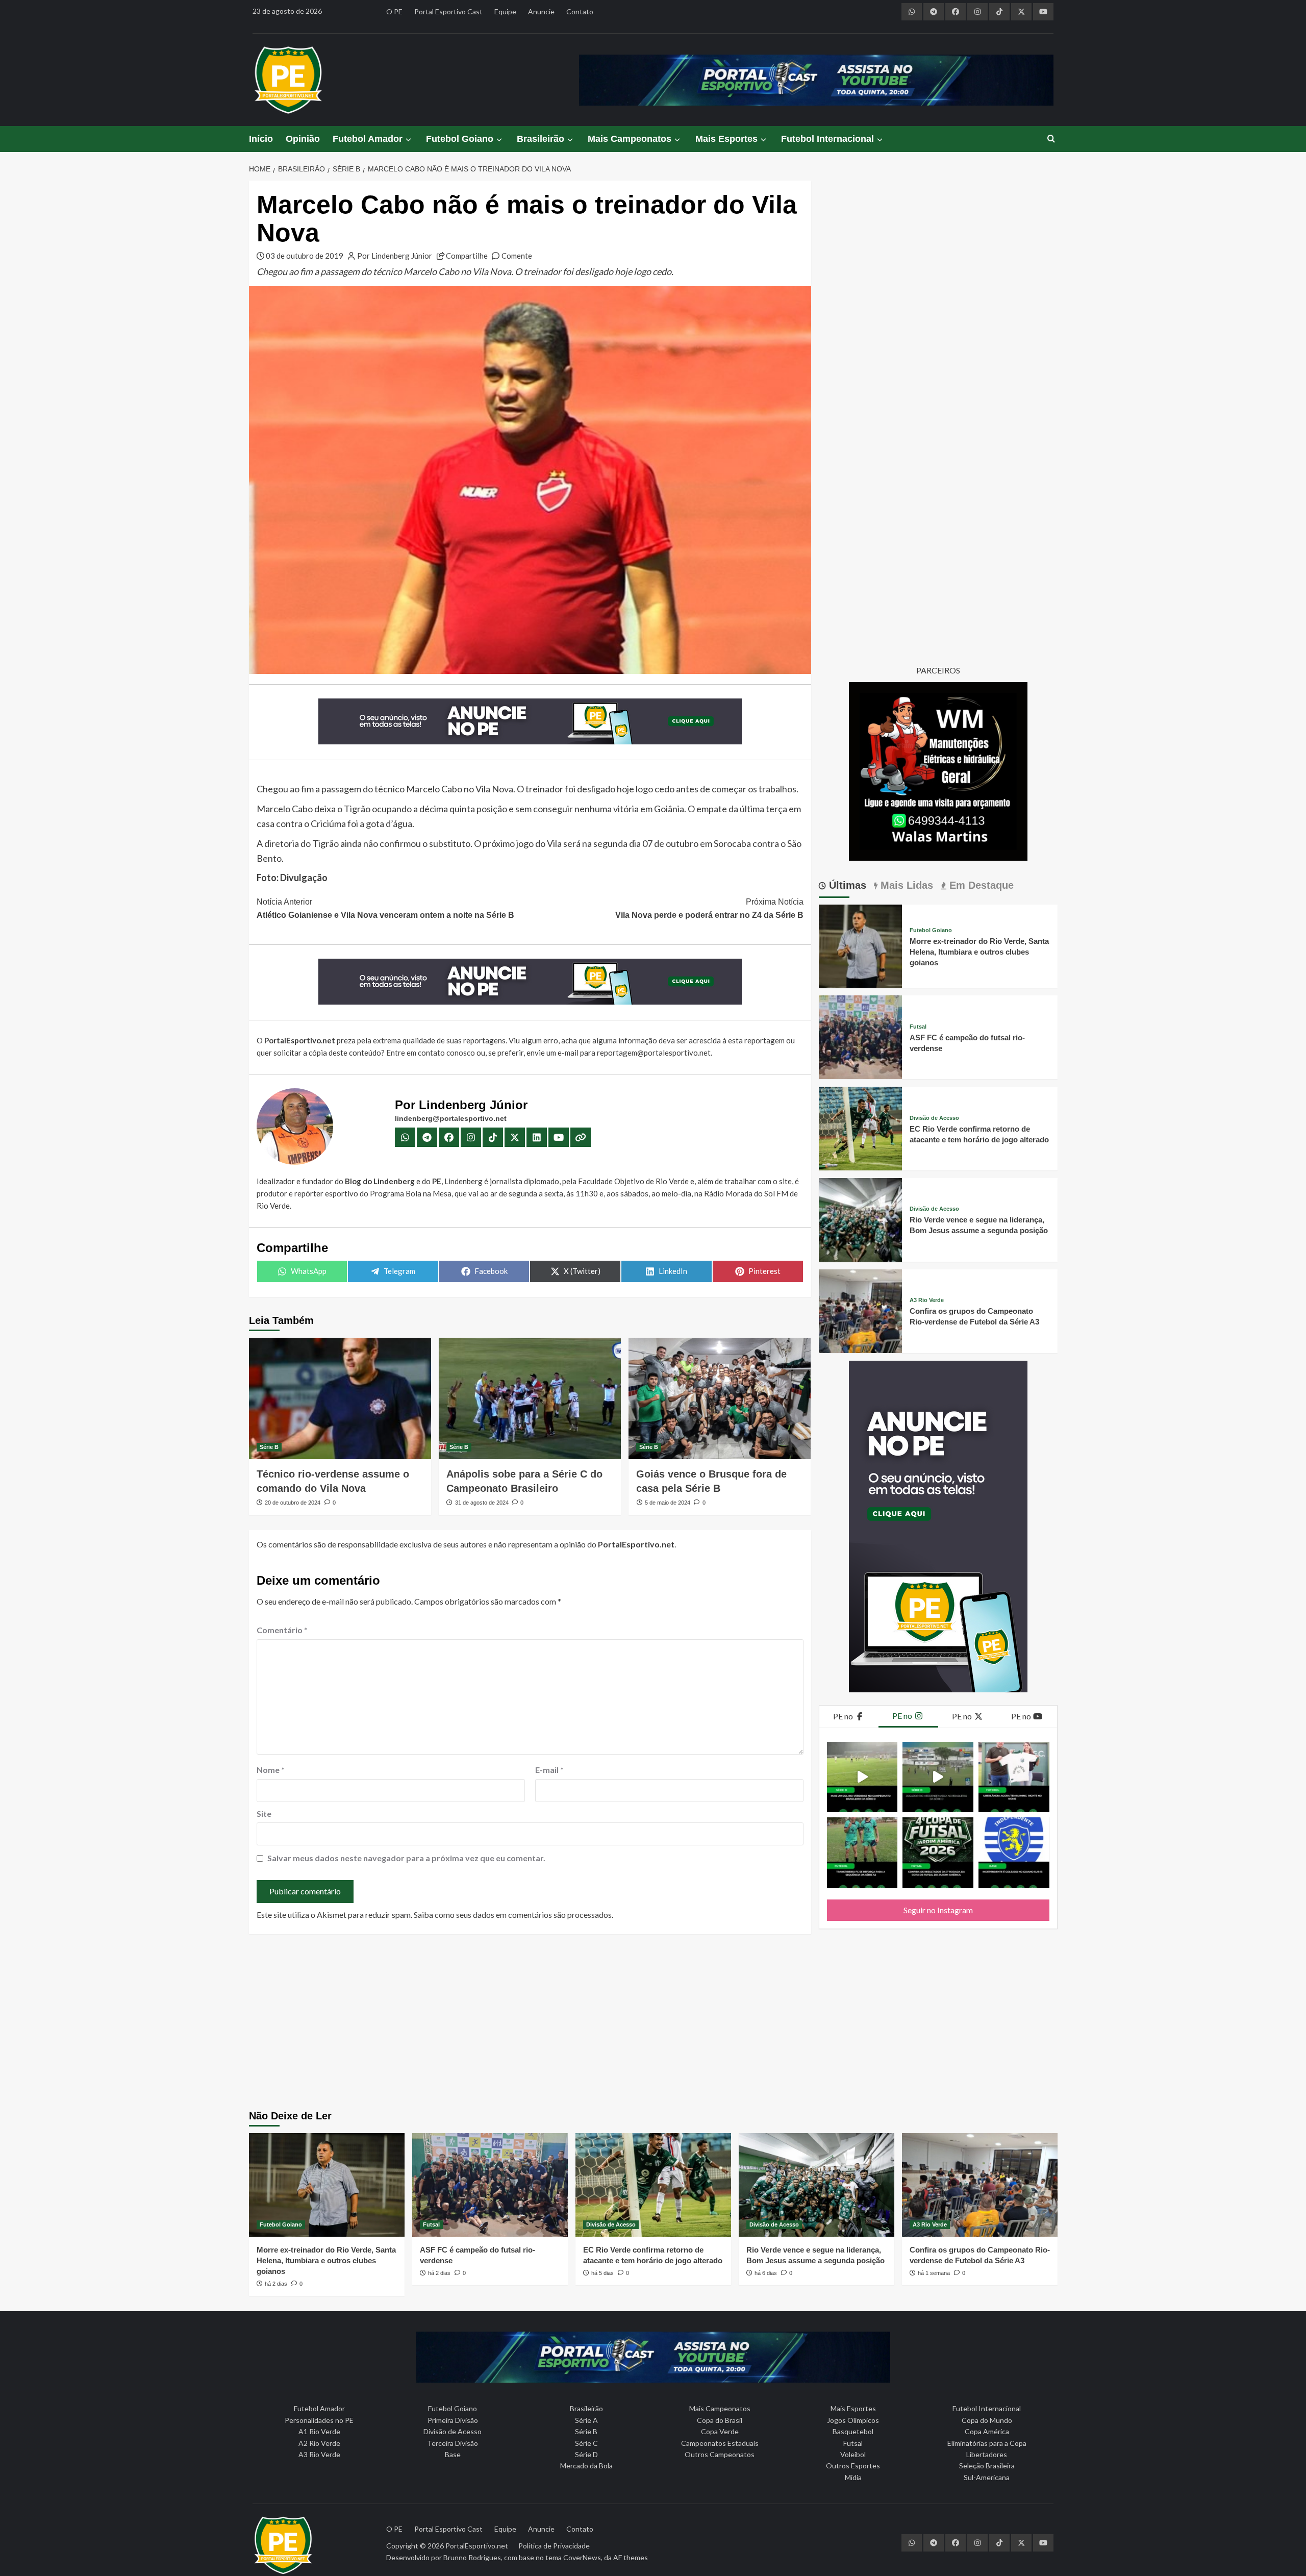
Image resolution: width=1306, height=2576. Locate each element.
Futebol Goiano (460, 139)
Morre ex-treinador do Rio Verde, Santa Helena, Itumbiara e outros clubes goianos (979, 952)
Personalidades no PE (319, 2420)
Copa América (987, 2431)
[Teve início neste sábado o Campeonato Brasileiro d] (938, 1777)
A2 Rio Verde (319, 2443)
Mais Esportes (726, 139)
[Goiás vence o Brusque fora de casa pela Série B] (720, 1398)
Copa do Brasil (720, 2420)
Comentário (282, 1630)
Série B (269, 1447)
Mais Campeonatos (630, 139)
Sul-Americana (987, 2477)
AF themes (631, 2557)
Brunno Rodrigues (472, 2557)
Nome (271, 1770)
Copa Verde (720, 2431)
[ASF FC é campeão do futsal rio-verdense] (861, 1036)
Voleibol (853, 2454)
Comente (517, 256)
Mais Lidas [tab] (905, 885)
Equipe (505, 11)
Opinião (303, 139)
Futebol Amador (368, 139)
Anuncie (541, 11)
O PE (394, 11)
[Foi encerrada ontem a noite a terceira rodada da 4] (938, 1853)
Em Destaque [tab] (980, 885)
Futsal (918, 1027)
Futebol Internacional (827, 139)
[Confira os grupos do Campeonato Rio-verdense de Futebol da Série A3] (861, 1310)
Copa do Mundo (987, 2420)
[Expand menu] (408, 140)
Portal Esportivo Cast (448, 11)
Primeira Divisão (453, 2420)
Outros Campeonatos (720, 2454)
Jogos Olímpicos (853, 2420)
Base (453, 2454)
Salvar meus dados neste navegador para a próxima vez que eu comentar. (406, 1858)
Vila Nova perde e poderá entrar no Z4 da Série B (709, 908)
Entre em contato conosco (431, 1053)
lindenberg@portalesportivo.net (451, 1118)
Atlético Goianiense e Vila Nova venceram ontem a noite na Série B (385, 908)
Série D (586, 2454)
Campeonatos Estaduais (720, 2443)
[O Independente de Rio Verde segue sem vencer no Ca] (1014, 1853)
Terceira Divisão (453, 2443)
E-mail (549, 1770)
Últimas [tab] (846, 885)
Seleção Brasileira (987, 2466)
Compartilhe (467, 256)
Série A (586, 2420)
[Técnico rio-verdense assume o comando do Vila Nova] (340, 1398)
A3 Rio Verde (927, 1300)
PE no (844, 1716)
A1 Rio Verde (319, 2431)
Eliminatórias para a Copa (987, 2443)
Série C (586, 2443)
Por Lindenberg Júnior (395, 256)
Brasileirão (541, 139)
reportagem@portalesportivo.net (654, 1053)
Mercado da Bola (586, 2466)
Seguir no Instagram (938, 1910)
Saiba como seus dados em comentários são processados (513, 1915)
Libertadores (987, 2454)
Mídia (853, 2477)
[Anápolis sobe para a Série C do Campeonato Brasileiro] (530, 1398)
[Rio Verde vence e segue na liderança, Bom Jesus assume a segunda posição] (861, 1219)
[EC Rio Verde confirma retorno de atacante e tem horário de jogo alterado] (861, 1127)
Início (261, 139)
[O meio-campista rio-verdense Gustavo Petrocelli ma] (862, 1777)
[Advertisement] (653, 2023)
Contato (580, 11)
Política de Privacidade (554, 2546)
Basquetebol (853, 2431)
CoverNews (582, 2557)
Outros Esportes (853, 2466)
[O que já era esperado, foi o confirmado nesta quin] (1014, 1777)
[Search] (1051, 139)
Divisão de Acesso (934, 1118)
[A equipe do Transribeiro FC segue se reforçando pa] (862, 1853)
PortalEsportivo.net (477, 2546)
